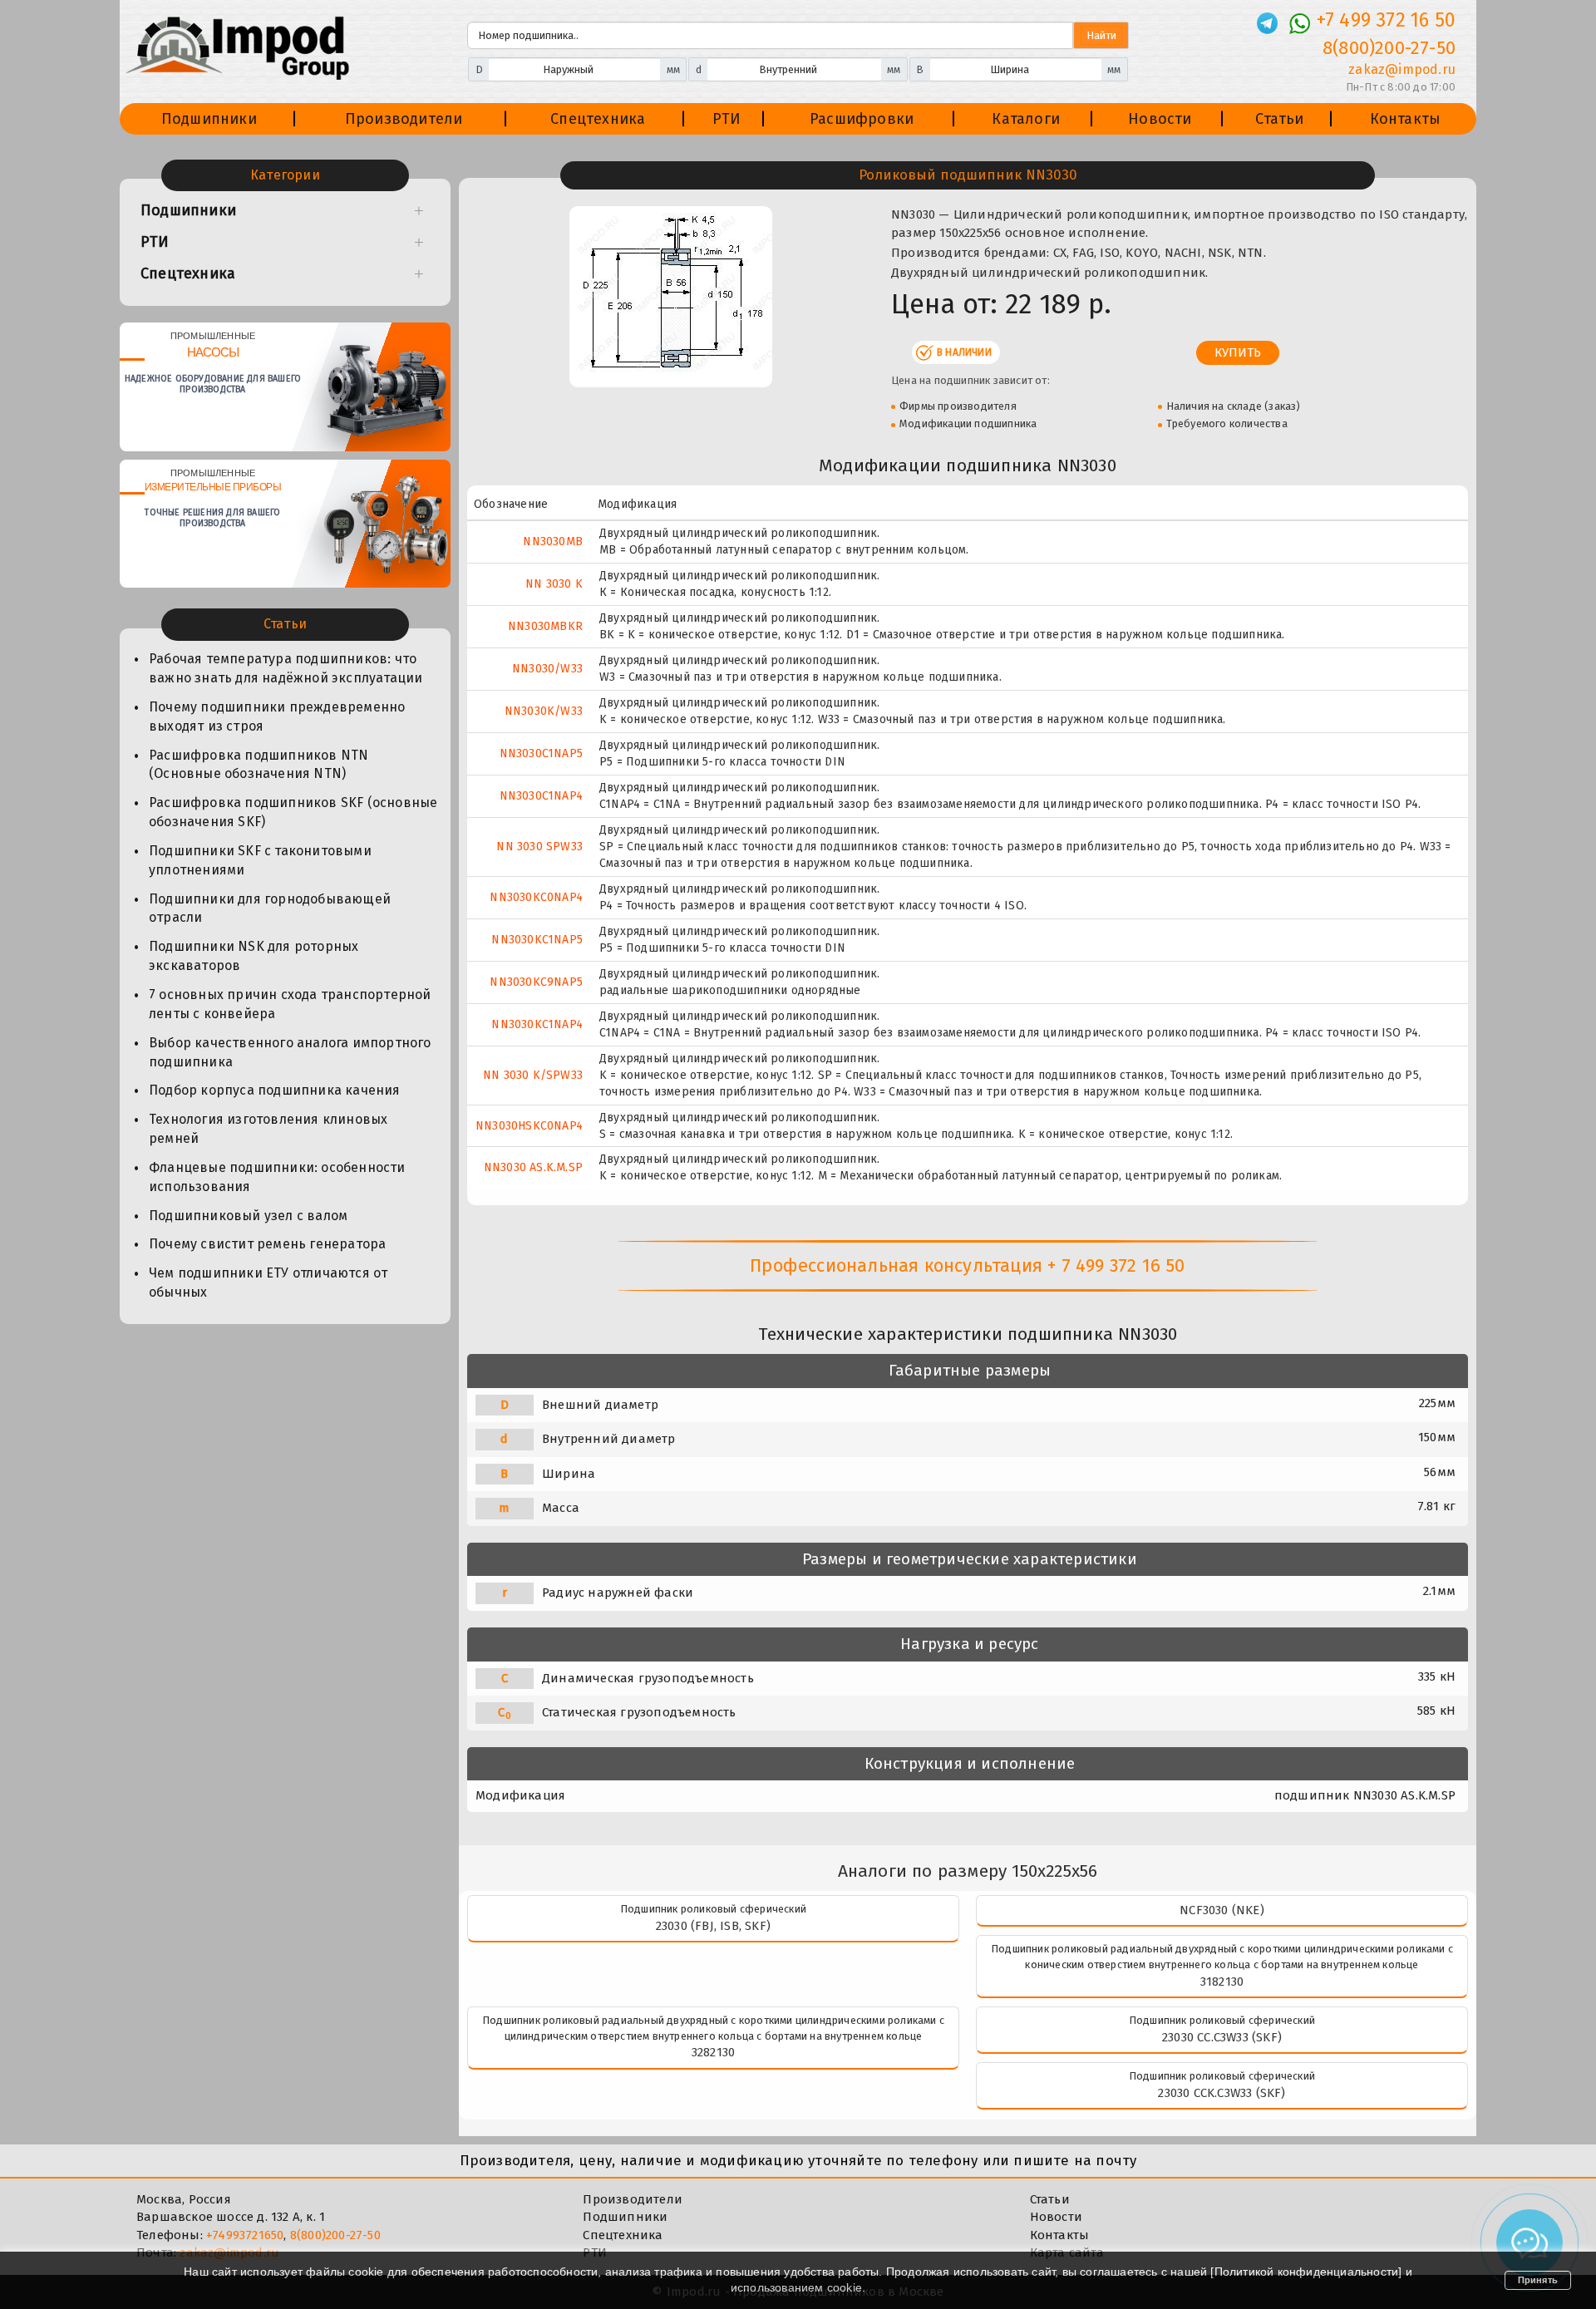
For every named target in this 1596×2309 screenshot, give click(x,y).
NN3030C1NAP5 (541, 753)
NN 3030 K (554, 584)
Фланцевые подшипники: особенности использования (277, 1177)
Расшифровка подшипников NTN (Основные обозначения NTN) (259, 765)
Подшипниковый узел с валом (248, 1216)
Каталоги (1026, 119)
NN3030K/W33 (544, 711)
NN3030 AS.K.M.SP (533, 1167)
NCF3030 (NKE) (1222, 1910)
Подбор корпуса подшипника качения (275, 1090)
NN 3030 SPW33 (539, 847)
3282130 (713, 2052)
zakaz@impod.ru (1402, 69)
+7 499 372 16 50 (1386, 20)
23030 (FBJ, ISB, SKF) (713, 1926)
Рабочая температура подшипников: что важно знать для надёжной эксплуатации (286, 668)
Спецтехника (598, 119)
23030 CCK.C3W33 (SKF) (1222, 2093)
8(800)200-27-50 (1389, 48)
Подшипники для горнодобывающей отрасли (270, 908)
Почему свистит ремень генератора (267, 1244)
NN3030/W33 (547, 669)
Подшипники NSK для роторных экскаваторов (254, 956)
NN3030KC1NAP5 (537, 940)
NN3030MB (553, 542)
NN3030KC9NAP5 (536, 982)
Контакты (1406, 119)
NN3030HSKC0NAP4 (529, 1126)
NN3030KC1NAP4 (537, 1024)
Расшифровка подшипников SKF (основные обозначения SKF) (293, 812)
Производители (404, 119)
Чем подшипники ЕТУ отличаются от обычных (268, 1283)
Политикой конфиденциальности (1307, 2272)
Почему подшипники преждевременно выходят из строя (277, 716)
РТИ (727, 119)
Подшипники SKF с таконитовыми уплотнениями (260, 860)
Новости (1160, 119)
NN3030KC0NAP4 (536, 897)
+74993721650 (245, 2235)
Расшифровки (862, 119)
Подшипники (209, 119)
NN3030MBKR (545, 626)
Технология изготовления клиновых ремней (268, 1129)
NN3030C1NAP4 (541, 796)
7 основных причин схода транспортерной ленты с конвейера (290, 1004)
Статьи (1279, 119)
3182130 (1222, 1982)
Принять (1538, 2280)
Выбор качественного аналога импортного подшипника (290, 1052)
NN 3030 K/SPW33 (533, 1075)
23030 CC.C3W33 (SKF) (1222, 2037)
